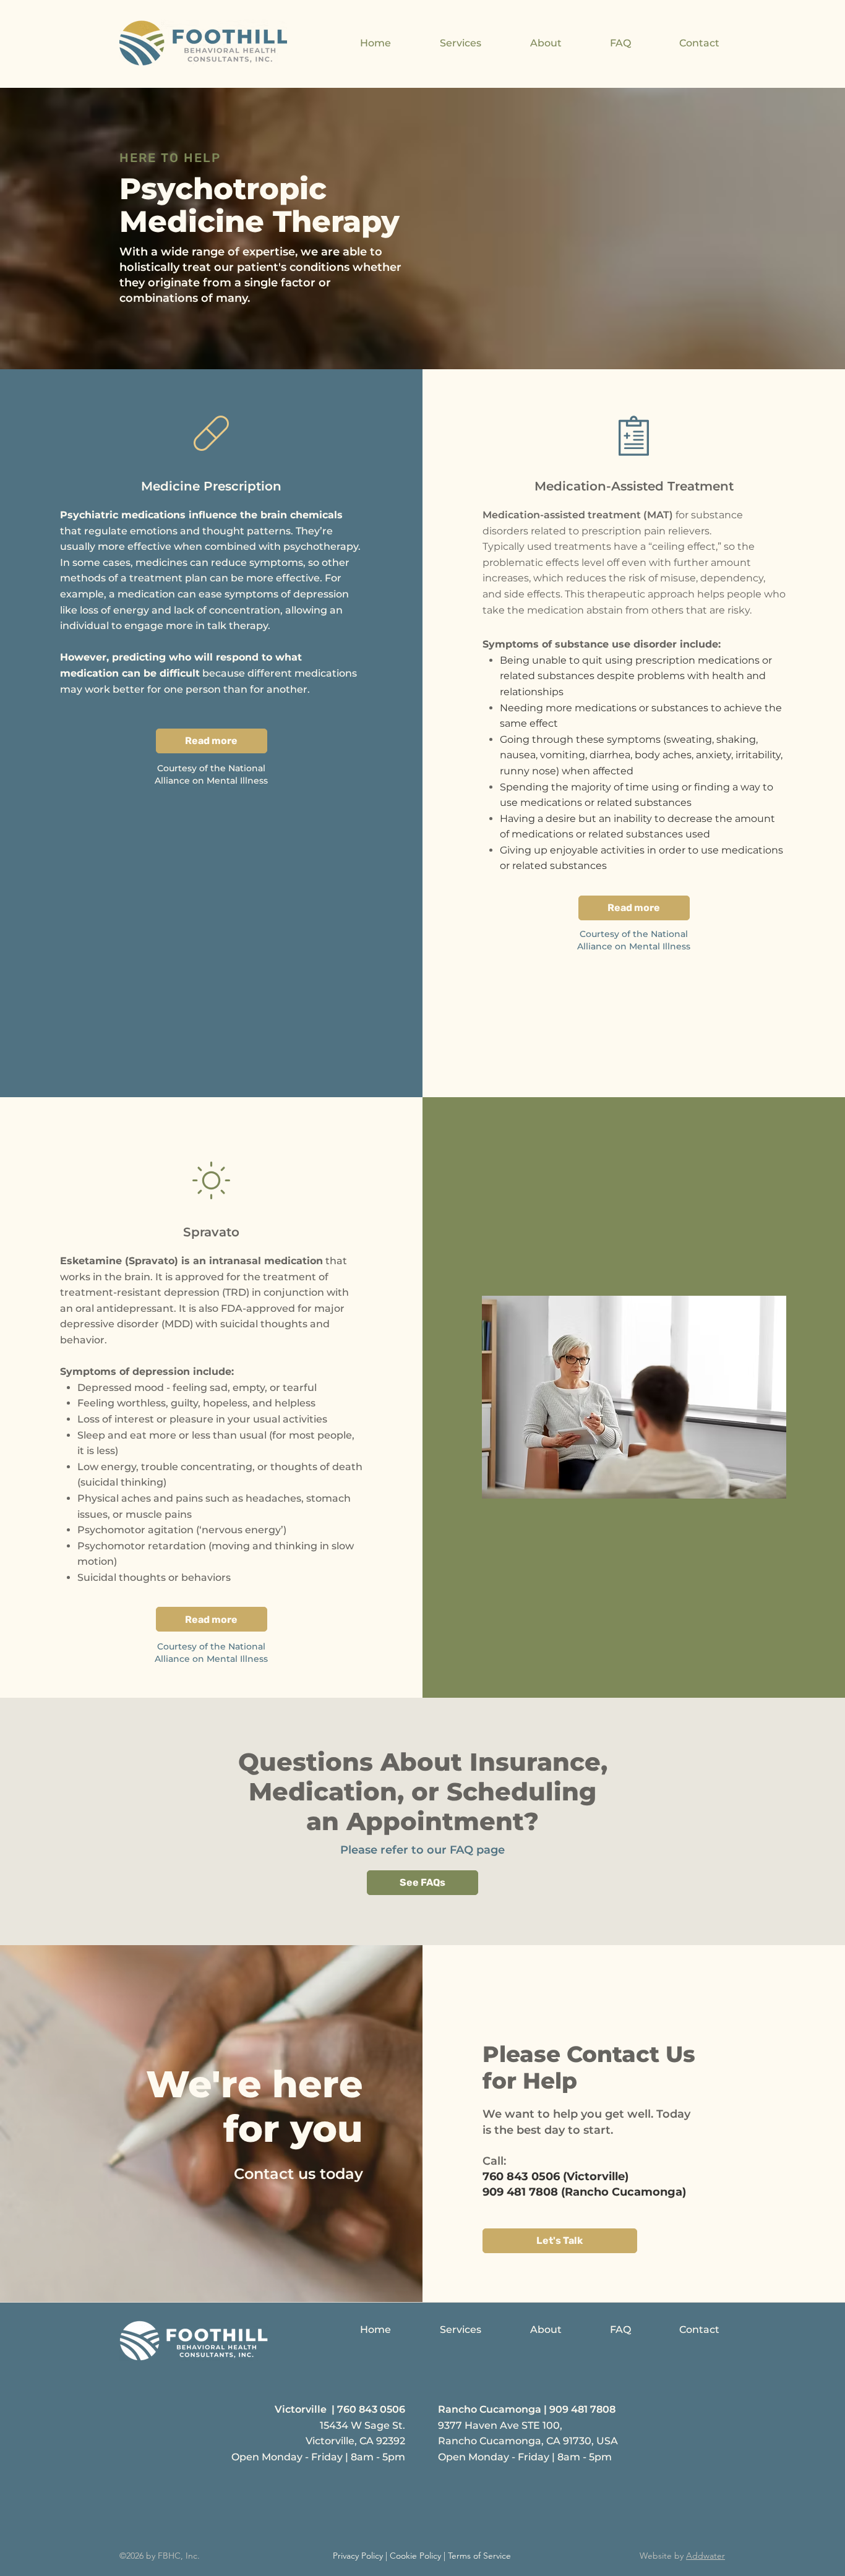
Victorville (301, 2409)
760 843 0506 (371, 2409)
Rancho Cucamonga (490, 2409)
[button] (442, 43)
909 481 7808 (582, 2409)
